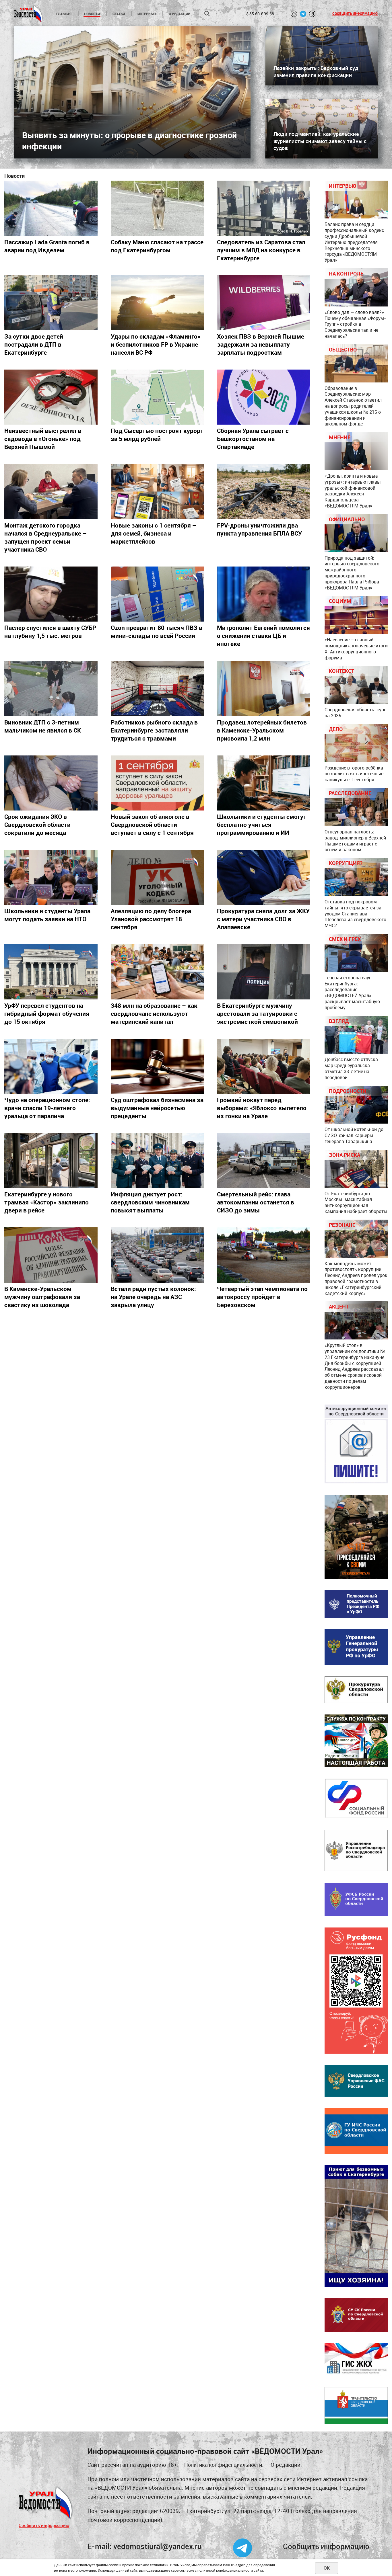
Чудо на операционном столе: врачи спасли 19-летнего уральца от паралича (47, 1108)
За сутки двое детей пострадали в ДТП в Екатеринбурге (34, 344)
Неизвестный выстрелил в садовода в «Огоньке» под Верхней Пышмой (43, 439)
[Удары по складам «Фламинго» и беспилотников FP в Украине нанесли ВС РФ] (157, 303)
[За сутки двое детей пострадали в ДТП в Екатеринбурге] (51, 303)
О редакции (179, 14)
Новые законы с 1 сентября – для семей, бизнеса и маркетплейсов (154, 533)
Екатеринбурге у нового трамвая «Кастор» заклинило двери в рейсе (46, 1202)
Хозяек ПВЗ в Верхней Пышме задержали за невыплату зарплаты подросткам (261, 344)
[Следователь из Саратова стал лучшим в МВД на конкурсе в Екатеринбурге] (264, 208)
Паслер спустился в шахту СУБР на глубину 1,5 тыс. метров (50, 632)
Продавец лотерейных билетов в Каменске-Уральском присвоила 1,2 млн (262, 730)
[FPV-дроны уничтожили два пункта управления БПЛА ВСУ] (264, 491)
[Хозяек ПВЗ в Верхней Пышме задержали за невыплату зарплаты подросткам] (264, 303)
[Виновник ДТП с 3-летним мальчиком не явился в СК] (51, 688)
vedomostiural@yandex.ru (158, 2546)
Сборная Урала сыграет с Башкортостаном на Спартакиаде (253, 439)
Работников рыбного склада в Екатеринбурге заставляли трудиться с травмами (154, 730)
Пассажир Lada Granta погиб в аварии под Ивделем (47, 246)
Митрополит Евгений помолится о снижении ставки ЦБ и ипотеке (263, 636)
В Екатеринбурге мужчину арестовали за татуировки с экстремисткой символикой (257, 1013)
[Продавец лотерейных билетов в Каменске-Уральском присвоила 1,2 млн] (264, 688)
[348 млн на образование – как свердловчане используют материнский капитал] (157, 972)
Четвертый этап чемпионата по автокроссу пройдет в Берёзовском (262, 1297)
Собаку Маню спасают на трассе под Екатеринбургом (157, 246)
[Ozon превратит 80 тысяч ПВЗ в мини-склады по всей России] (157, 594)
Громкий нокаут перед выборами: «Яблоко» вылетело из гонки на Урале (262, 1108)
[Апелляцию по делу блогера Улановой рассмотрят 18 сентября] (157, 877)
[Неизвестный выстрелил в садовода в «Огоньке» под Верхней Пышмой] (51, 397)
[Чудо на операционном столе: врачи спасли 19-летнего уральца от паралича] (51, 1066)
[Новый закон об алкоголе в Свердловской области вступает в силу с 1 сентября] (157, 783)
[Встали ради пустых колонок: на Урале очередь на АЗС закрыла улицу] (157, 1255)
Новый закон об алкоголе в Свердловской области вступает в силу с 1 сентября (152, 825)
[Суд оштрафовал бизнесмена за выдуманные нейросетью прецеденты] (157, 1066)
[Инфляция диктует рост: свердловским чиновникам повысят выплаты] (157, 1161)
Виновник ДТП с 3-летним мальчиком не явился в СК (43, 726)
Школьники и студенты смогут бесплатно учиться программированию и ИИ (262, 825)
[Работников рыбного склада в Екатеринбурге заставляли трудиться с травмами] (157, 688)
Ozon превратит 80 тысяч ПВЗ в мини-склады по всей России (157, 632)
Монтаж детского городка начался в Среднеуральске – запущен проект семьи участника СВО (45, 537)
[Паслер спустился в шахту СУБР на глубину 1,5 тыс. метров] (51, 594)
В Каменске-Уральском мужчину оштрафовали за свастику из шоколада (42, 1297)
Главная (64, 14)
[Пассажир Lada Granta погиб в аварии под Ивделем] (51, 208)
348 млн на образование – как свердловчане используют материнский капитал (154, 1013)
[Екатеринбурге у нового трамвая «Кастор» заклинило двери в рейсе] (51, 1161)
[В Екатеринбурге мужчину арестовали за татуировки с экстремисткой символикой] (264, 972)
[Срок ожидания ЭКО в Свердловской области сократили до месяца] (51, 783)
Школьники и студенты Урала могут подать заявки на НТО (47, 915)
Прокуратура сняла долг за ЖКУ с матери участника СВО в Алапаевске (263, 919)
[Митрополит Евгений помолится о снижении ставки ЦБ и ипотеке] (264, 594)
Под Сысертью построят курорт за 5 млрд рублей (157, 435)
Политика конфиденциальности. (224, 2465)
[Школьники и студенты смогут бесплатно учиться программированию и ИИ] (264, 783)
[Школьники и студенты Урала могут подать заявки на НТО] (51, 877)
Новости (92, 14)
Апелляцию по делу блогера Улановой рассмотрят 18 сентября (151, 919)
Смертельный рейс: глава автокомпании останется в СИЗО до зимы (256, 1202)
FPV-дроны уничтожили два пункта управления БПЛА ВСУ (259, 529)
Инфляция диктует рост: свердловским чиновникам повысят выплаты (150, 1202)
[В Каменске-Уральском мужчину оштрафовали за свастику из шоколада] (51, 1255)
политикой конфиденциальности (225, 2570)
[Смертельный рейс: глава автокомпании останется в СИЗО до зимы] (264, 1161)
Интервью (147, 14)
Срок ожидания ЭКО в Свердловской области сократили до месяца (37, 825)
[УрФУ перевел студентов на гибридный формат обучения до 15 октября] (51, 972)
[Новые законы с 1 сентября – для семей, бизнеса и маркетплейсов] (157, 491)
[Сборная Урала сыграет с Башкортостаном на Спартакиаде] (264, 397)
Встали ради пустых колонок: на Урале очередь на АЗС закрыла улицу (153, 1297)
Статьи (119, 14)
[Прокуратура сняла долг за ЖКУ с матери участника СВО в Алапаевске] (264, 877)
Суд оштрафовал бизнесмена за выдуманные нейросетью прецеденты (157, 1108)
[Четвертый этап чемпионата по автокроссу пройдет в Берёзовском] (264, 1255)
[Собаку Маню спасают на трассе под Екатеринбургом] (157, 208)
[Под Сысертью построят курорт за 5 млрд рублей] (157, 397)
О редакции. (286, 2465)
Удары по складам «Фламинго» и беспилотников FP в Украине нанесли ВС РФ (156, 344)
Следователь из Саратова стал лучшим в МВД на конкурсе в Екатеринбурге (261, 250)
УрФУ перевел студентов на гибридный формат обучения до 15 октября (47, 1013)
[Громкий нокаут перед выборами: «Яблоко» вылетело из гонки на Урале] (264, 1066)
